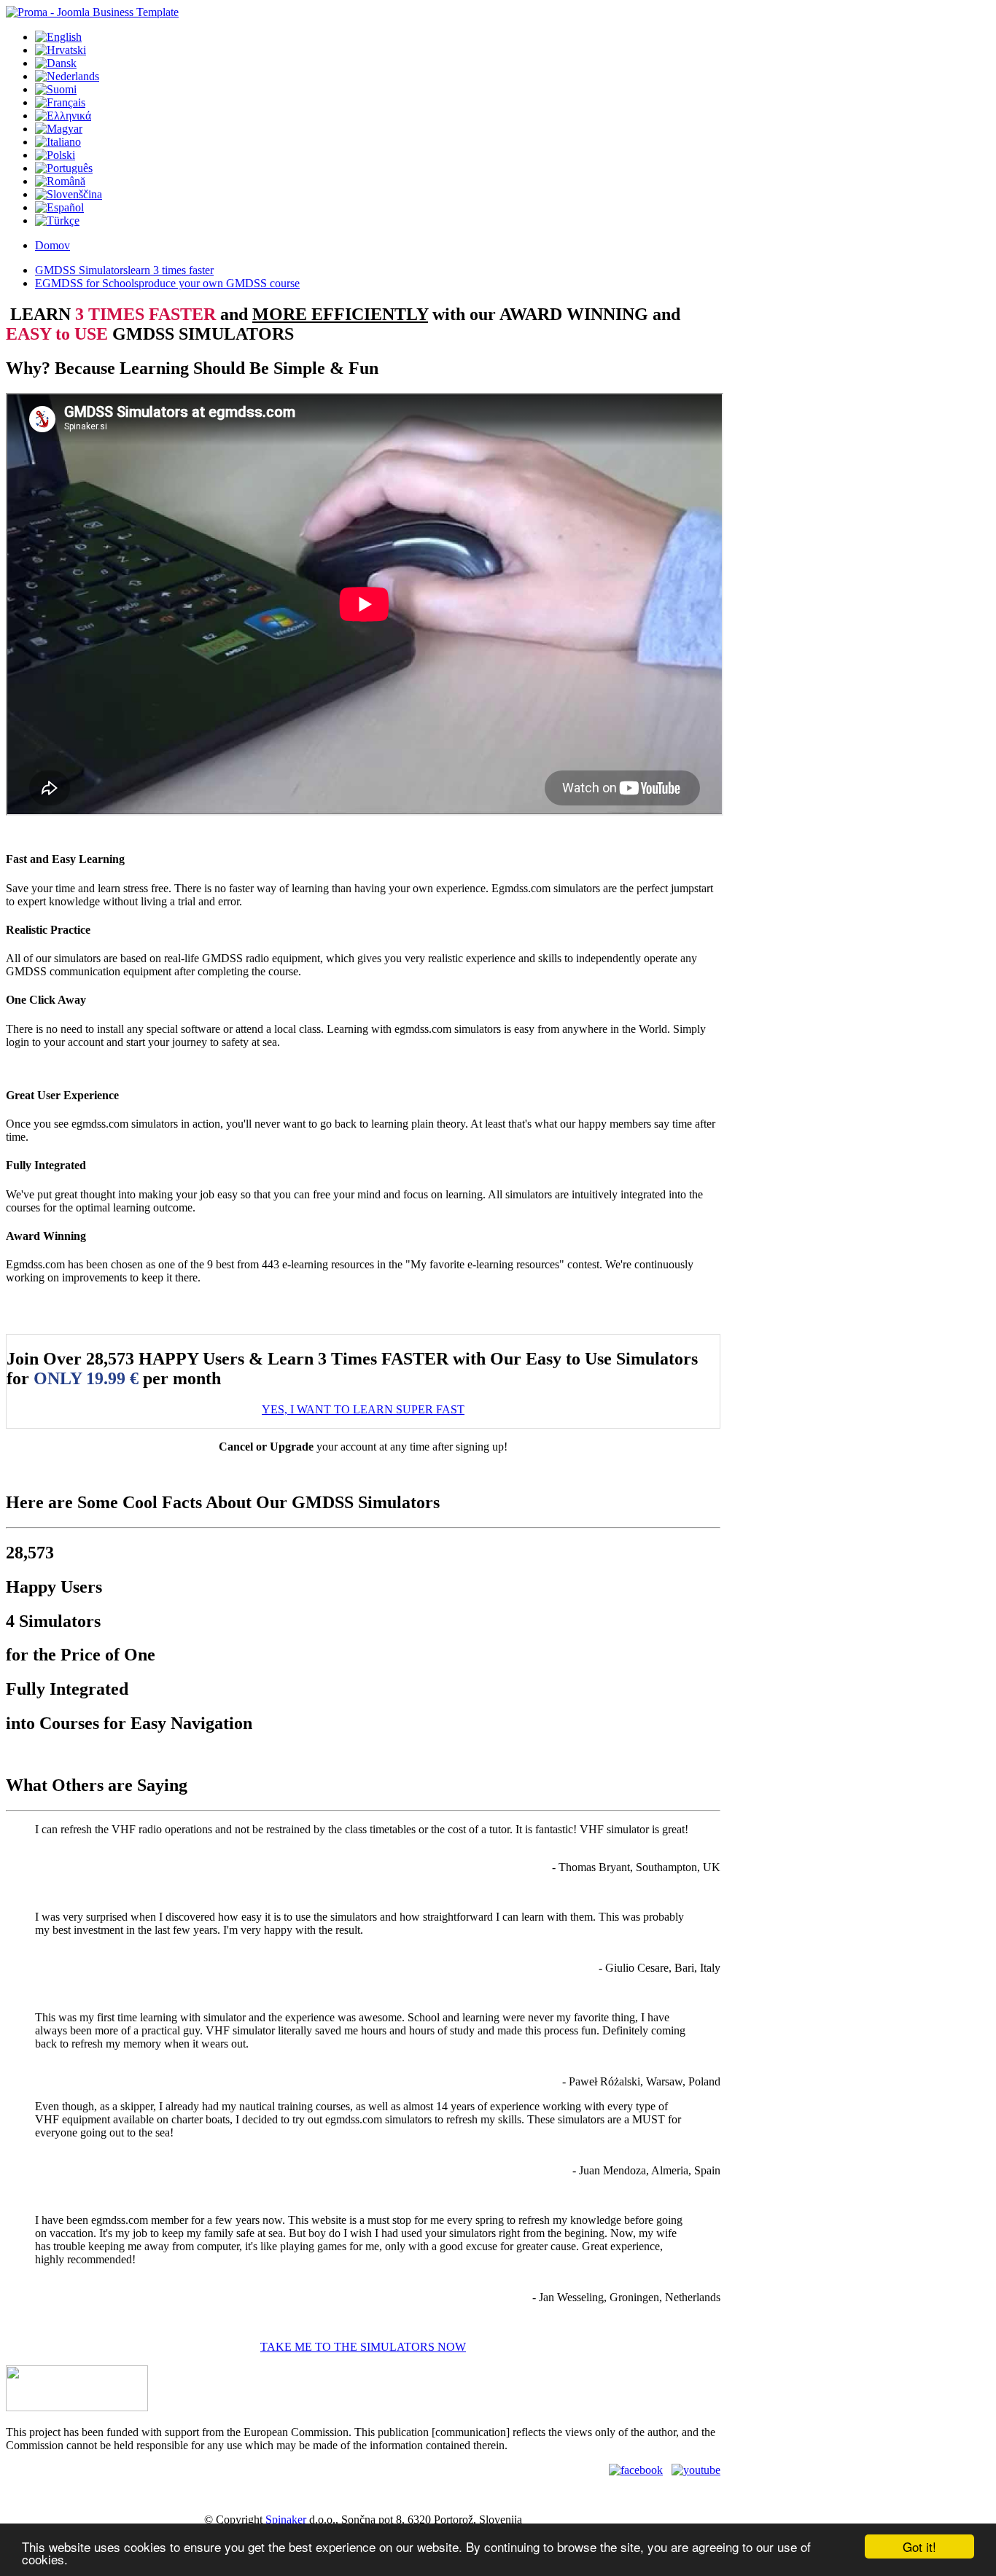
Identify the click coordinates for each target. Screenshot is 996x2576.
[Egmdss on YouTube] (696, 2470)
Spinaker (286, 2520)
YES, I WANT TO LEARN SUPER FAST (363, 1409)
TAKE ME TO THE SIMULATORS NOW (363, 2347)
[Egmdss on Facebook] (636, 2470)
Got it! (919, 2546)
